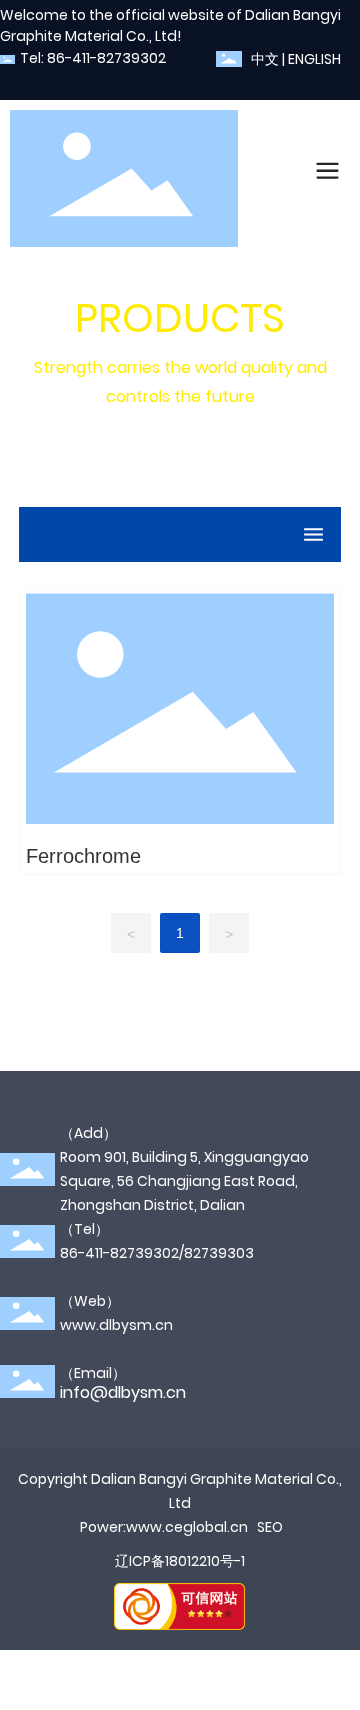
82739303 (219, 1253)
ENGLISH (314, 59)
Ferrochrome (83, 856)
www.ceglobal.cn (187, 1527)
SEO (270, 1527)
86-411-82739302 (119, 1253)
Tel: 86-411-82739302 (93, 58)
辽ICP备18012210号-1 (180, 1561)
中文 (265, 59)
